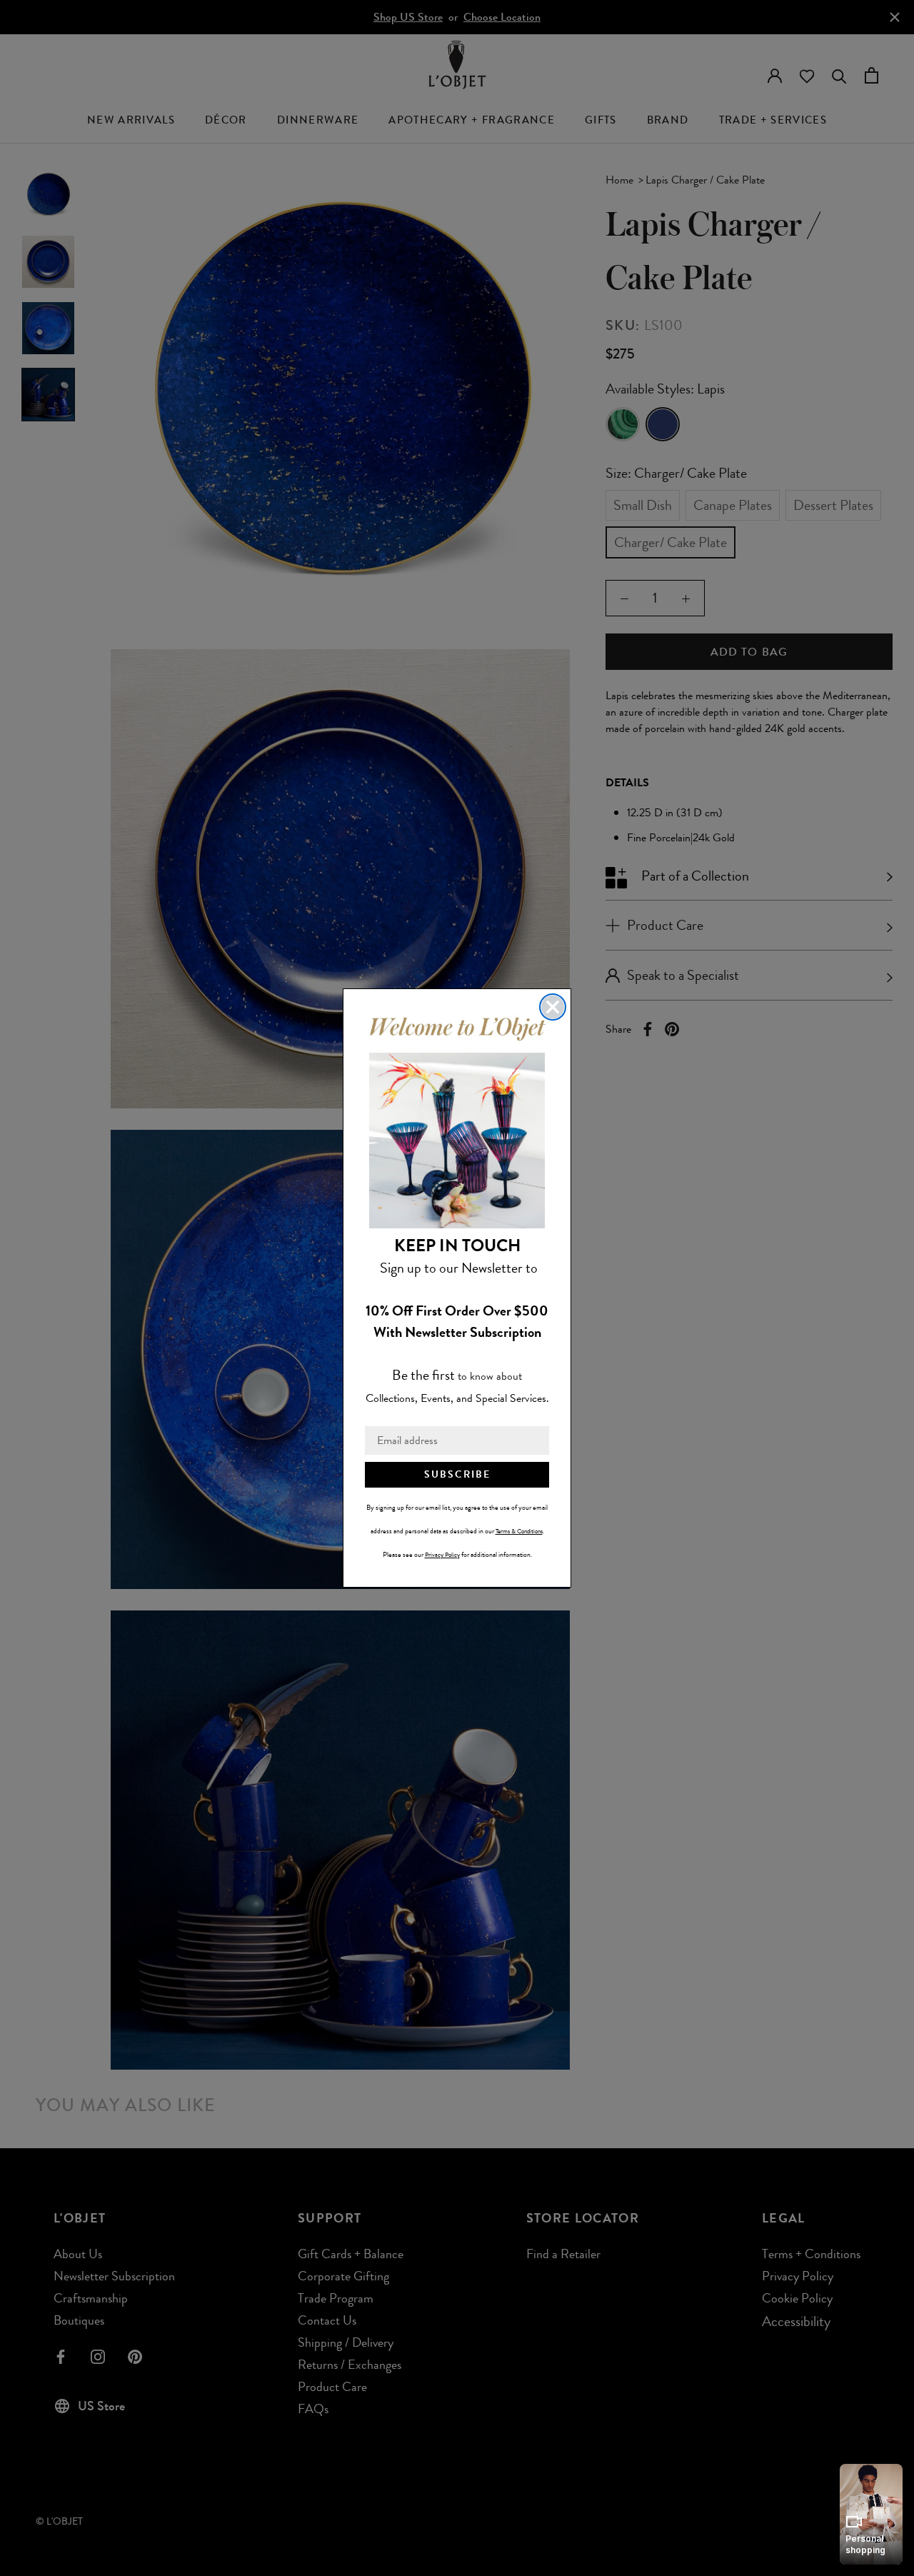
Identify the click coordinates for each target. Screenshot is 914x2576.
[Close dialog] (553, 1007)
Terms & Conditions (519, 1531)
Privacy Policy (442, 1555)
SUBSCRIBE (457, 1474)
